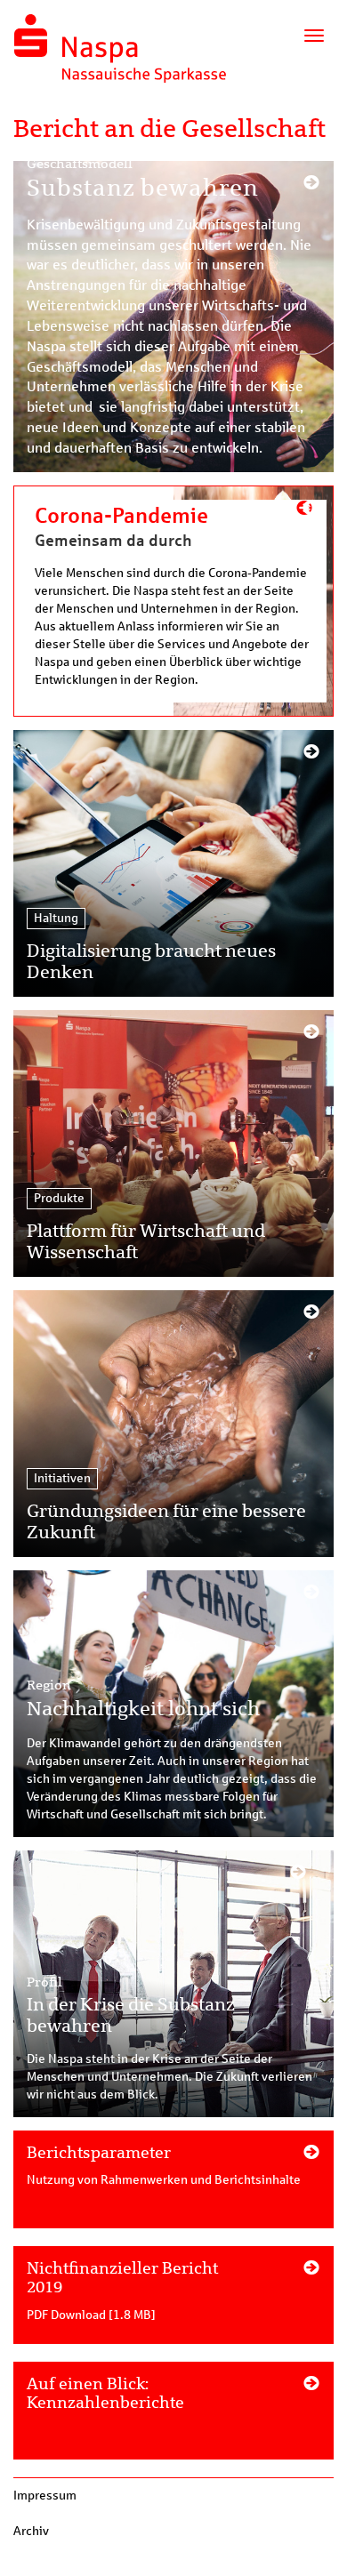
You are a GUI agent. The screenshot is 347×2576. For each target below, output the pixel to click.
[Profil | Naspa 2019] (173, 1984)
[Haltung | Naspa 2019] (173, 863)
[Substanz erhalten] (173, 317)
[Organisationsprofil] (173, 2188)
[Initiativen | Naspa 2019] (173, 1424)
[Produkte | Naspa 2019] (173, 1144)
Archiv (31, 2531)
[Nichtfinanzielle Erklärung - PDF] (173, 2304)
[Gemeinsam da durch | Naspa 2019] (173, 601)
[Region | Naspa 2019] (173, 1704)
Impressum (45, 2496)
